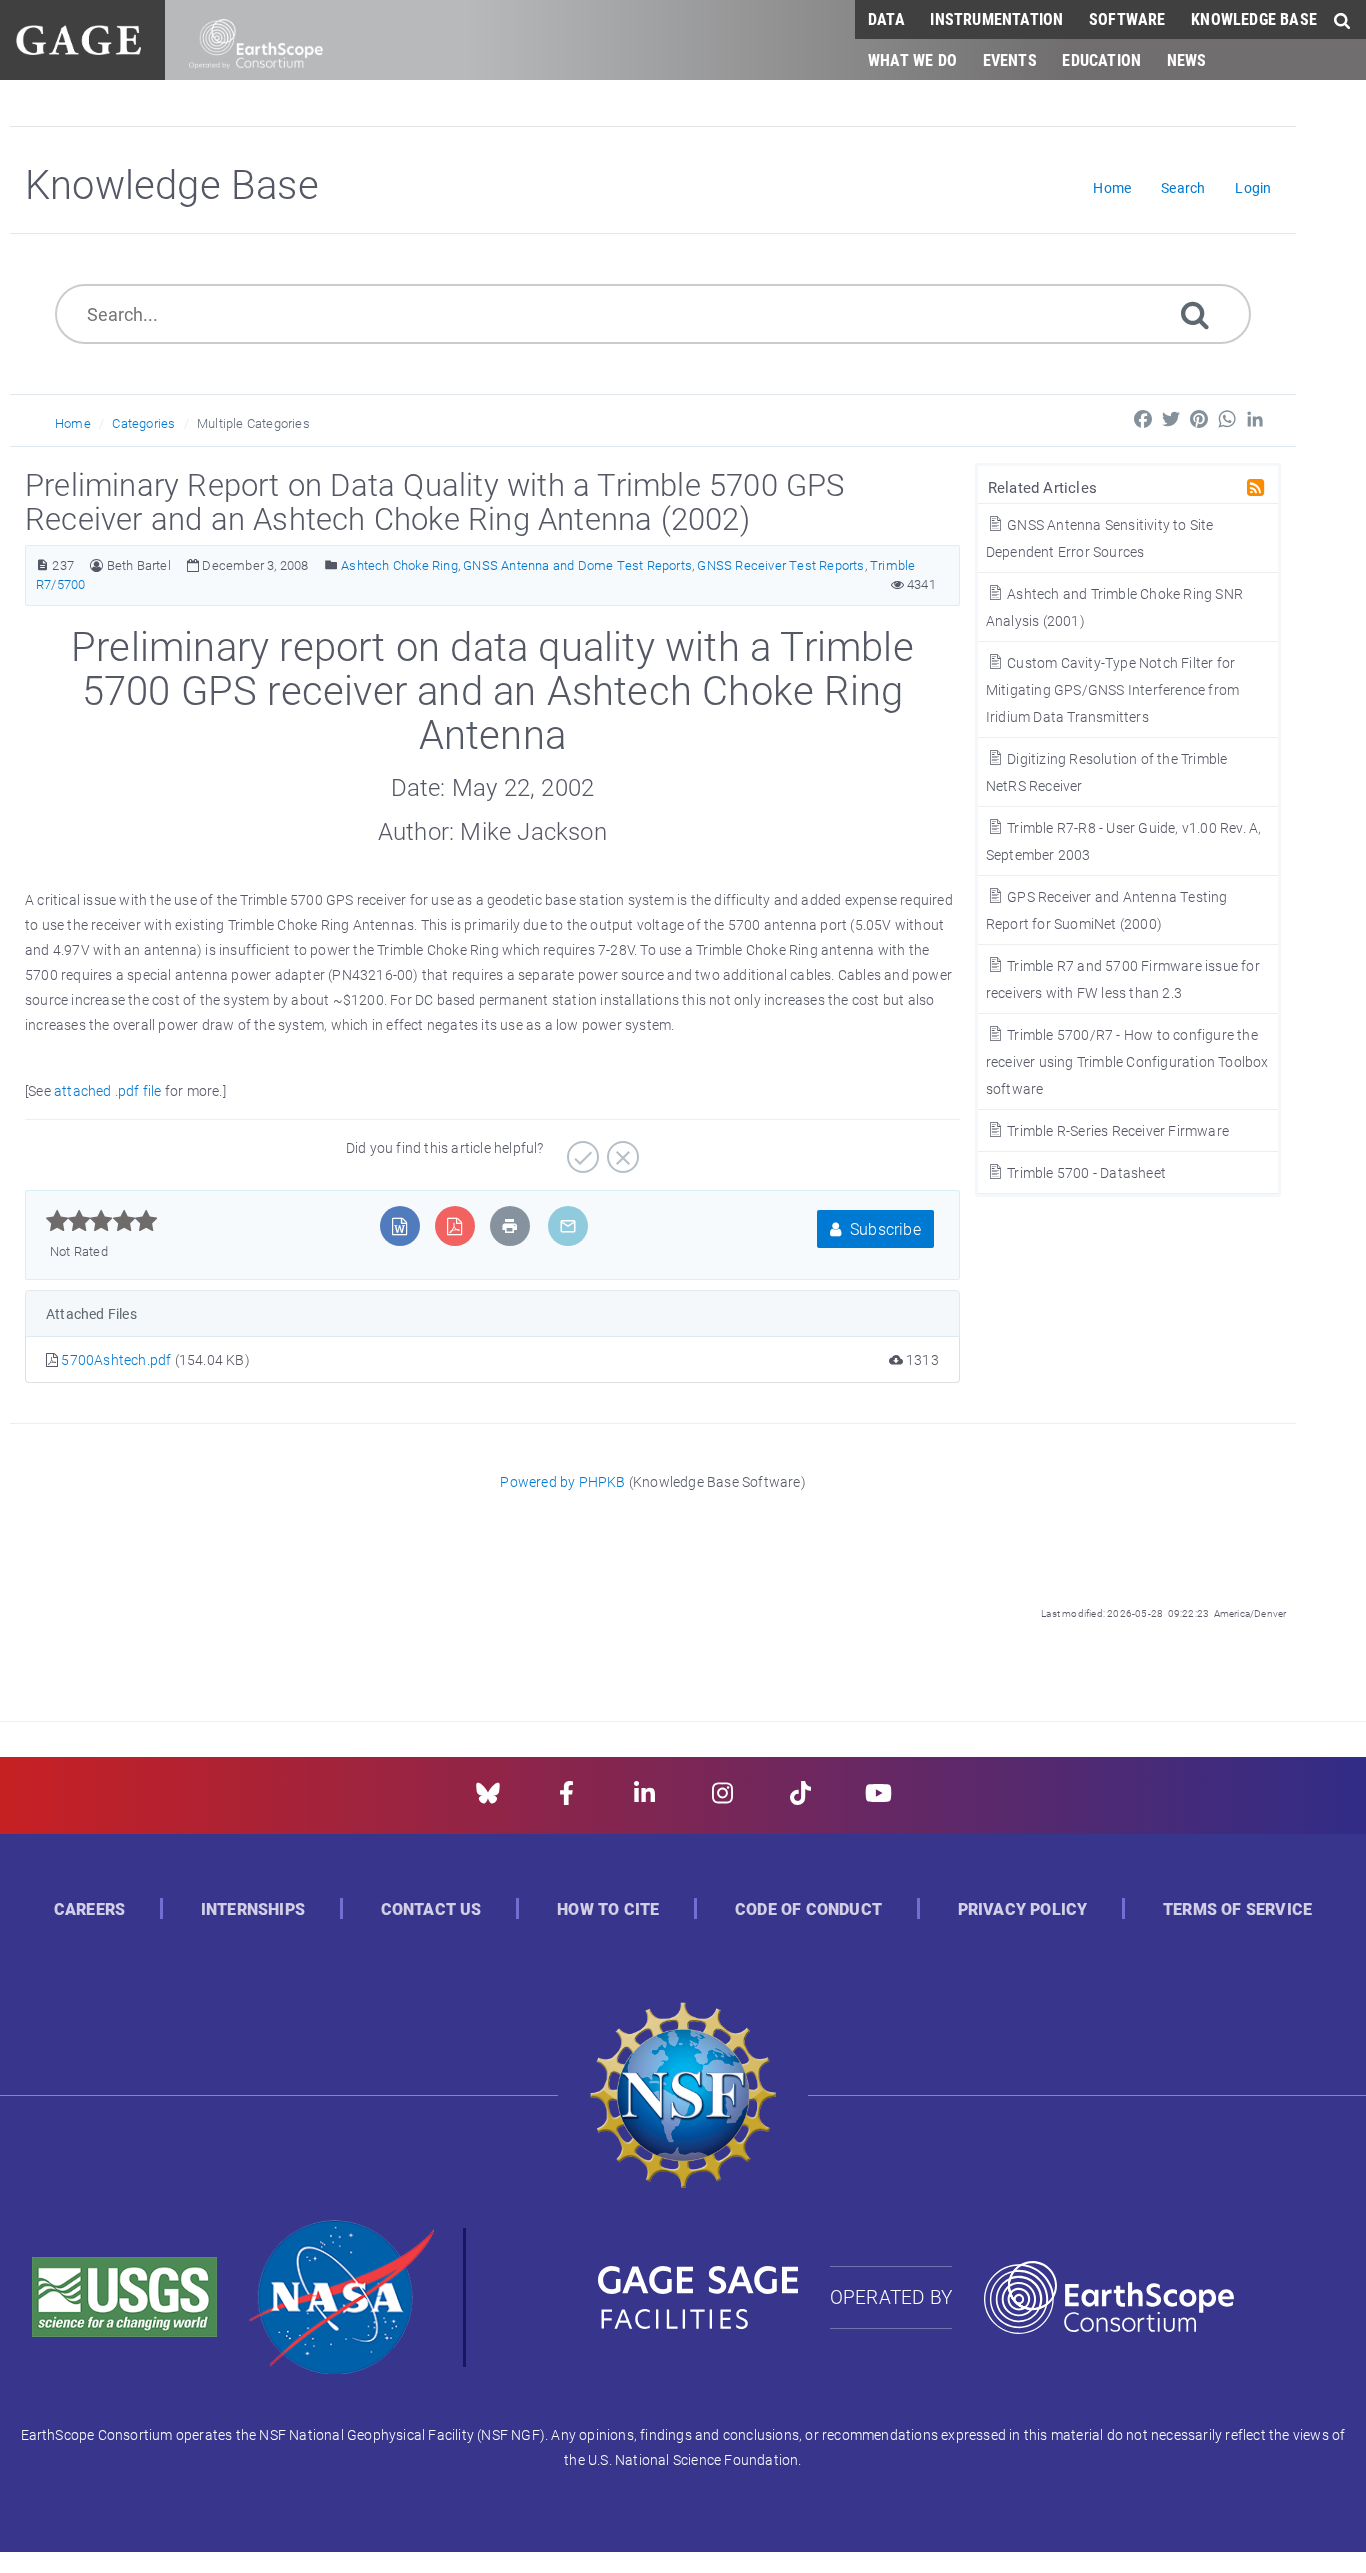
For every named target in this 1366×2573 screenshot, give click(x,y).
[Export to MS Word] (399, 1226)
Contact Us (431, 1909)
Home (73, 423)
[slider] (101, 1221)
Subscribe (883, 1228)
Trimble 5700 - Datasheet (1085, 1172)
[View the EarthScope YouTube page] (878, 1799)
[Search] (1195, 313)
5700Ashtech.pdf (117, 1359)
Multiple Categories (253, 423)
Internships (253, 1909)
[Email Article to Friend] (568, 1226)
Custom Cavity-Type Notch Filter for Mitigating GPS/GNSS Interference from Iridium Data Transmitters (1112, 689)
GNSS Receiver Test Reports (780, 565)
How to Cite (608, 1909)
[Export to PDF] (454, 1226)
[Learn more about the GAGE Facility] (78, 37)
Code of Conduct (808, 1909)
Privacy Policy (1023, 1909)
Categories (143, 423)
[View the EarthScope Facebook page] (566, 1799)
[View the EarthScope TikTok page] (800, 1799)
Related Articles (1042, 486)
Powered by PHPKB (562, 1481)
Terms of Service (1237, 1909)
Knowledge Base (1254, 18)
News (1187, 59)
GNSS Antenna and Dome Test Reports (577, 565)
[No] (620, 1150)
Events (1010, 59)
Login (1253, 187)
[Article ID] (42, 565)
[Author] (96, 565)
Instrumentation (996, 18)
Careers (89, 1909)
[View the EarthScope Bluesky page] (488, 1799)
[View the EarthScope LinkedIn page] (644, 1799)
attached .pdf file (108, 1090)
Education (1101, 59)
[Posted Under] (331, 565)
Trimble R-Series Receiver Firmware (1116, 1130)
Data (886, 18)
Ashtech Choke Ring (399, 565)
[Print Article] (510, 1226)
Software (1127, 18)
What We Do (912, 59)
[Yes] (580, 1150)
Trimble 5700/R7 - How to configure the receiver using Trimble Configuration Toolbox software (1127, 1061)
